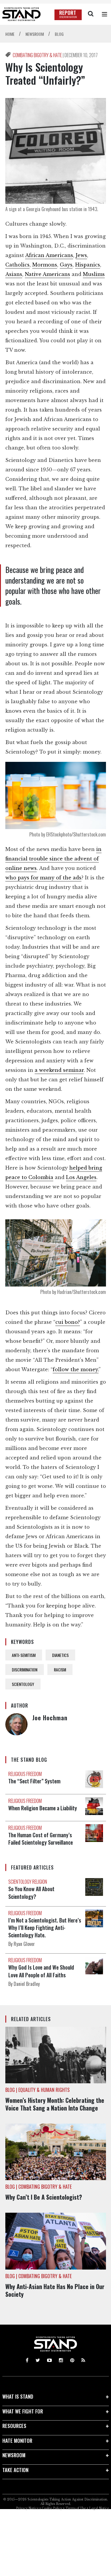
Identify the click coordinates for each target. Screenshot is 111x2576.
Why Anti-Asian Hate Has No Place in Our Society (55, 2290)
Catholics (17, 265)
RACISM (60, 1670)
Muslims (94, 274)
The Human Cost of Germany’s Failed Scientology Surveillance (41, 1839)
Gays (66, 265)
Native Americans (48, 274)
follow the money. (76, 1369)
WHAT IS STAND (18, 2396)
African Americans (49, 255)
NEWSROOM (14, 2455)
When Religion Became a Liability (43, 1808)
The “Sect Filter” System (34, 1781)
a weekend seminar (59, 1070)
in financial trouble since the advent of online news (53, 859)
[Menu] (104, 14)
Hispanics (88, 265)
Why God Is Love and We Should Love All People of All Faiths (41, 1971)
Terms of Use (76, 2508)
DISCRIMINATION (25, 1670)
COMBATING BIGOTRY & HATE (38, 55)
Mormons (45, 265)
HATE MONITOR (17, 2441)
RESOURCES (14, 2426)
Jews (81, 255)
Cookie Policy (52, 2508)
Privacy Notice (27, 2508)
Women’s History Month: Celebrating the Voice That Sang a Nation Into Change (55, 2104)
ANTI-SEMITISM (24, 1655)
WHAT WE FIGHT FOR (23, 2411)
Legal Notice (99, 2508)
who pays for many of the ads (43, 878)
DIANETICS (60, 1655)
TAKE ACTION (15, 2470)
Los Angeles (81, 1177)
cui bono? (68, 1322)
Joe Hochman (50, 1718)
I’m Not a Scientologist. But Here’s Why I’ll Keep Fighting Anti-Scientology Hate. (45, 1928)
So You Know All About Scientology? (31, 1892)
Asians (14, 274)
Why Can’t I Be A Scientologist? (44, 2197)
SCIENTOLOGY (23, 1684)
